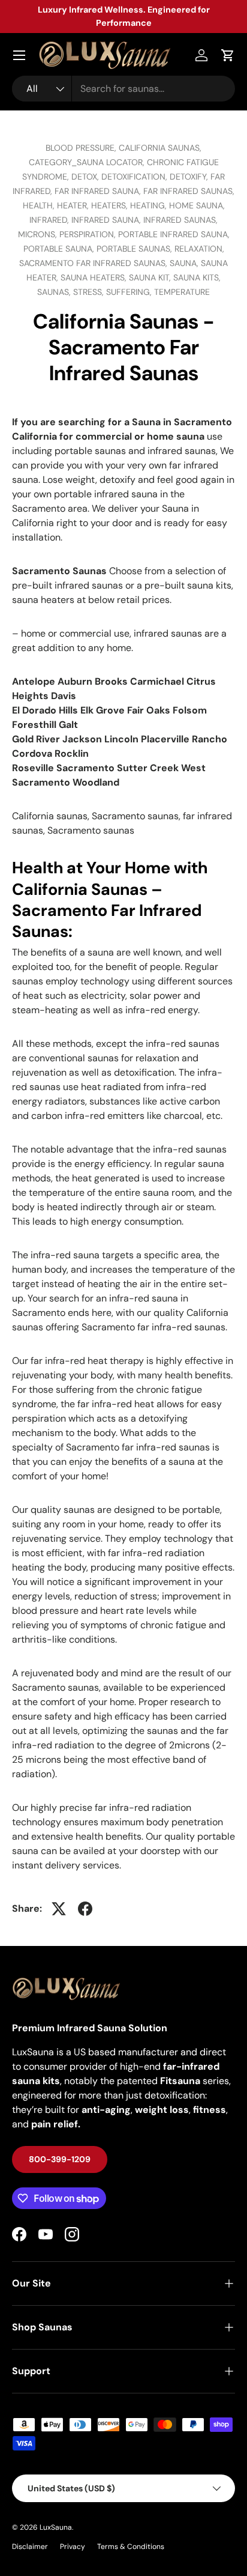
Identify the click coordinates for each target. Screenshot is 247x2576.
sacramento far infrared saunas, (94, 263)
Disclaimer (30, 2547)
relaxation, (199, 249)
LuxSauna (56, 2527)
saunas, (55, 292)
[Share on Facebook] (85, 1909)
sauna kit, (151, 277)
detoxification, (135, 177)
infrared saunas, (180, 220)
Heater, (74, 205)
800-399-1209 (60, 2159)
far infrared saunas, (189, 191)
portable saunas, (135, 249)
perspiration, (89, 234)
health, (40, 205)
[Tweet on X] (59, 1909)
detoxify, (190, 177)
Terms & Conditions (131, 2547)
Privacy (73, 2547)
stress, (90, 292)
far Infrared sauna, (99, 191)
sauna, (185, 263)
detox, (86, 177)
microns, (39, 234)
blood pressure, (82, 148)
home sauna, (197, 205)
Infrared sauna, (107, 220)
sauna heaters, (95, 277)
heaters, (111, 205)
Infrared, (50, 220)
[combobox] (123, 89)
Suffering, (130, 292)
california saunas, (160, 148)
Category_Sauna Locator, (88, 162)
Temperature (182, 292)
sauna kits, (197, 277)
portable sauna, (60, 249)
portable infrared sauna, (174, 234)
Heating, (150, 205)
